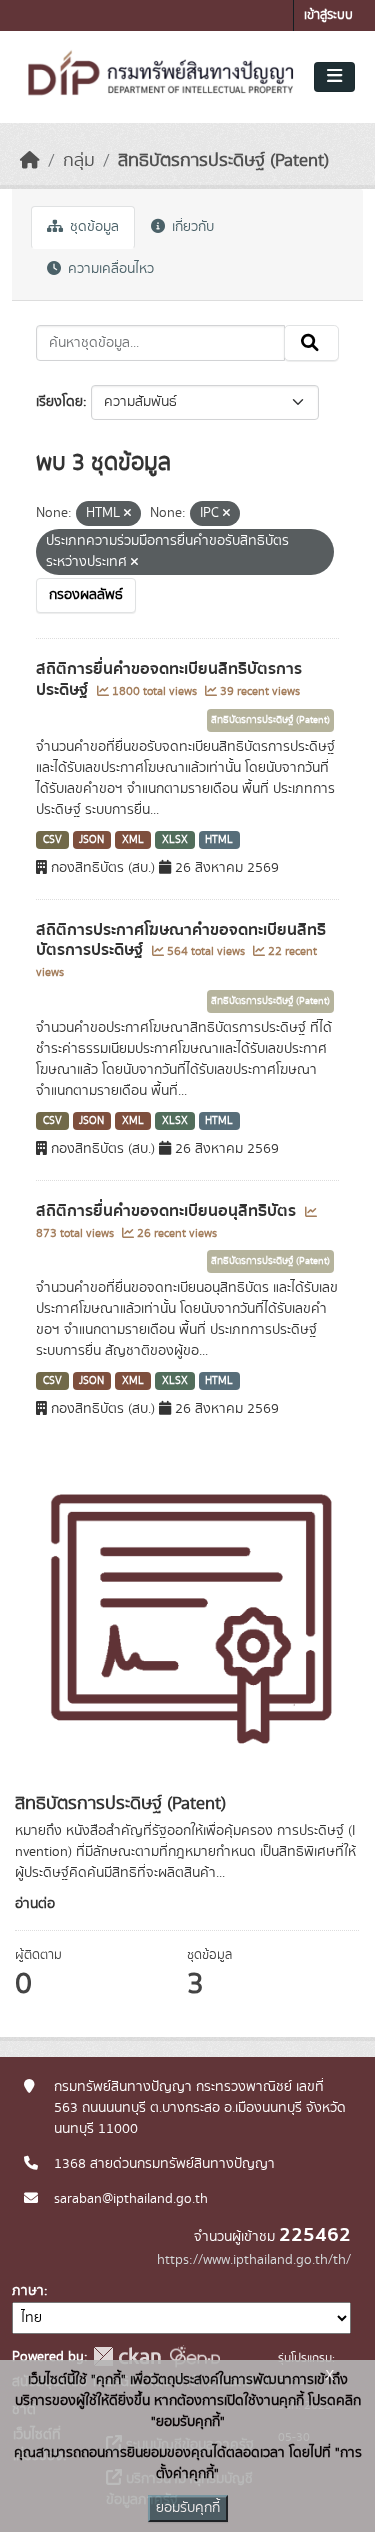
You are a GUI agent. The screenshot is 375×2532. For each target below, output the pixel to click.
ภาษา (28, 2291)
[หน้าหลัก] (30, 161)
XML (133, 840)
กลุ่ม (79, 161)
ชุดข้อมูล (92, 227)
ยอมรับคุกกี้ (188, 2508)
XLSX (175, 840)
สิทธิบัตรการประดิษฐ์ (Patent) (223, 161)
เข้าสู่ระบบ (328, 15)
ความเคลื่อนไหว (109, 269)
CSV (52, 840)
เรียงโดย (59, 402)
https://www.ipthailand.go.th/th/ (254, 2260)
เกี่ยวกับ (191, 227)
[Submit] (311, 343)
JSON (91, 840)
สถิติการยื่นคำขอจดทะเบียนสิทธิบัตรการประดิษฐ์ (169, 679)
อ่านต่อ (35, 1904)
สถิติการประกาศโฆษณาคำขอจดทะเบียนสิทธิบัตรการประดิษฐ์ (181, 940)
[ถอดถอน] (127, 514)
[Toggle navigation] (334, 77)
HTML (219, 840)
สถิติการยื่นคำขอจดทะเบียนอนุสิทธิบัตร (168, 1211)
